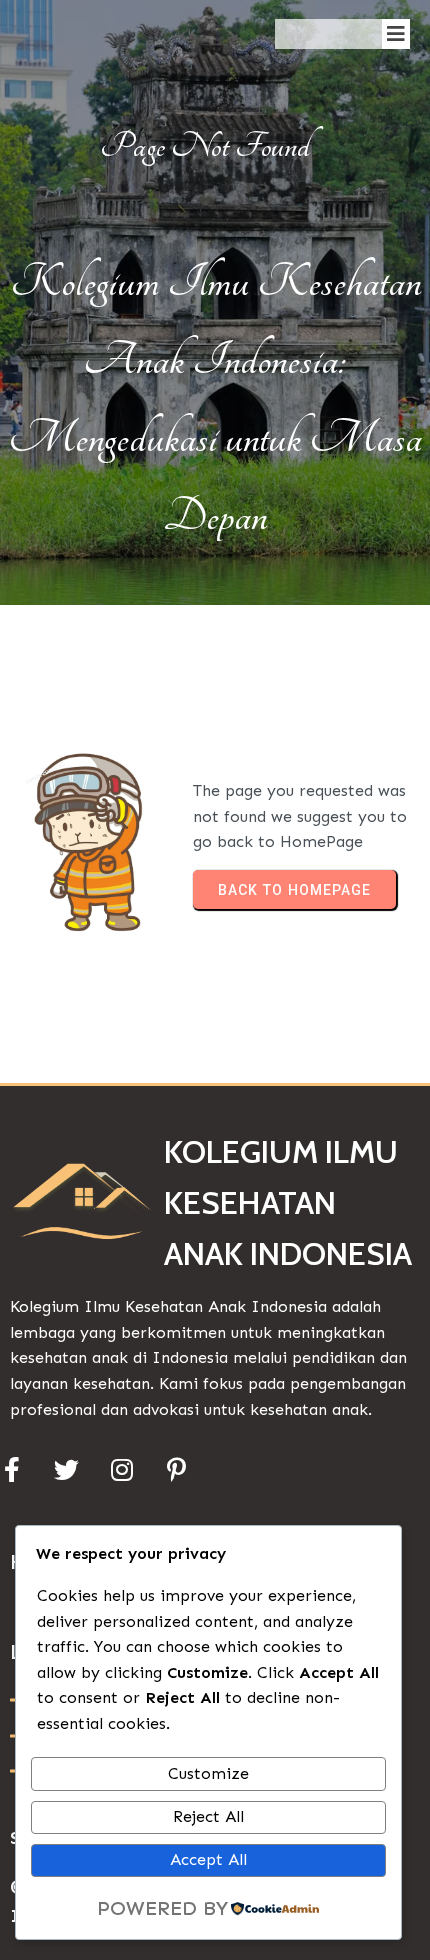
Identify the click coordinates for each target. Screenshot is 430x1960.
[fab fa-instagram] (121, 1469)
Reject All (208, 1816)
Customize (208, 1773)
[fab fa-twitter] (66, 1469)
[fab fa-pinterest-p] (176, 1469)
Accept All (208, 1859)
